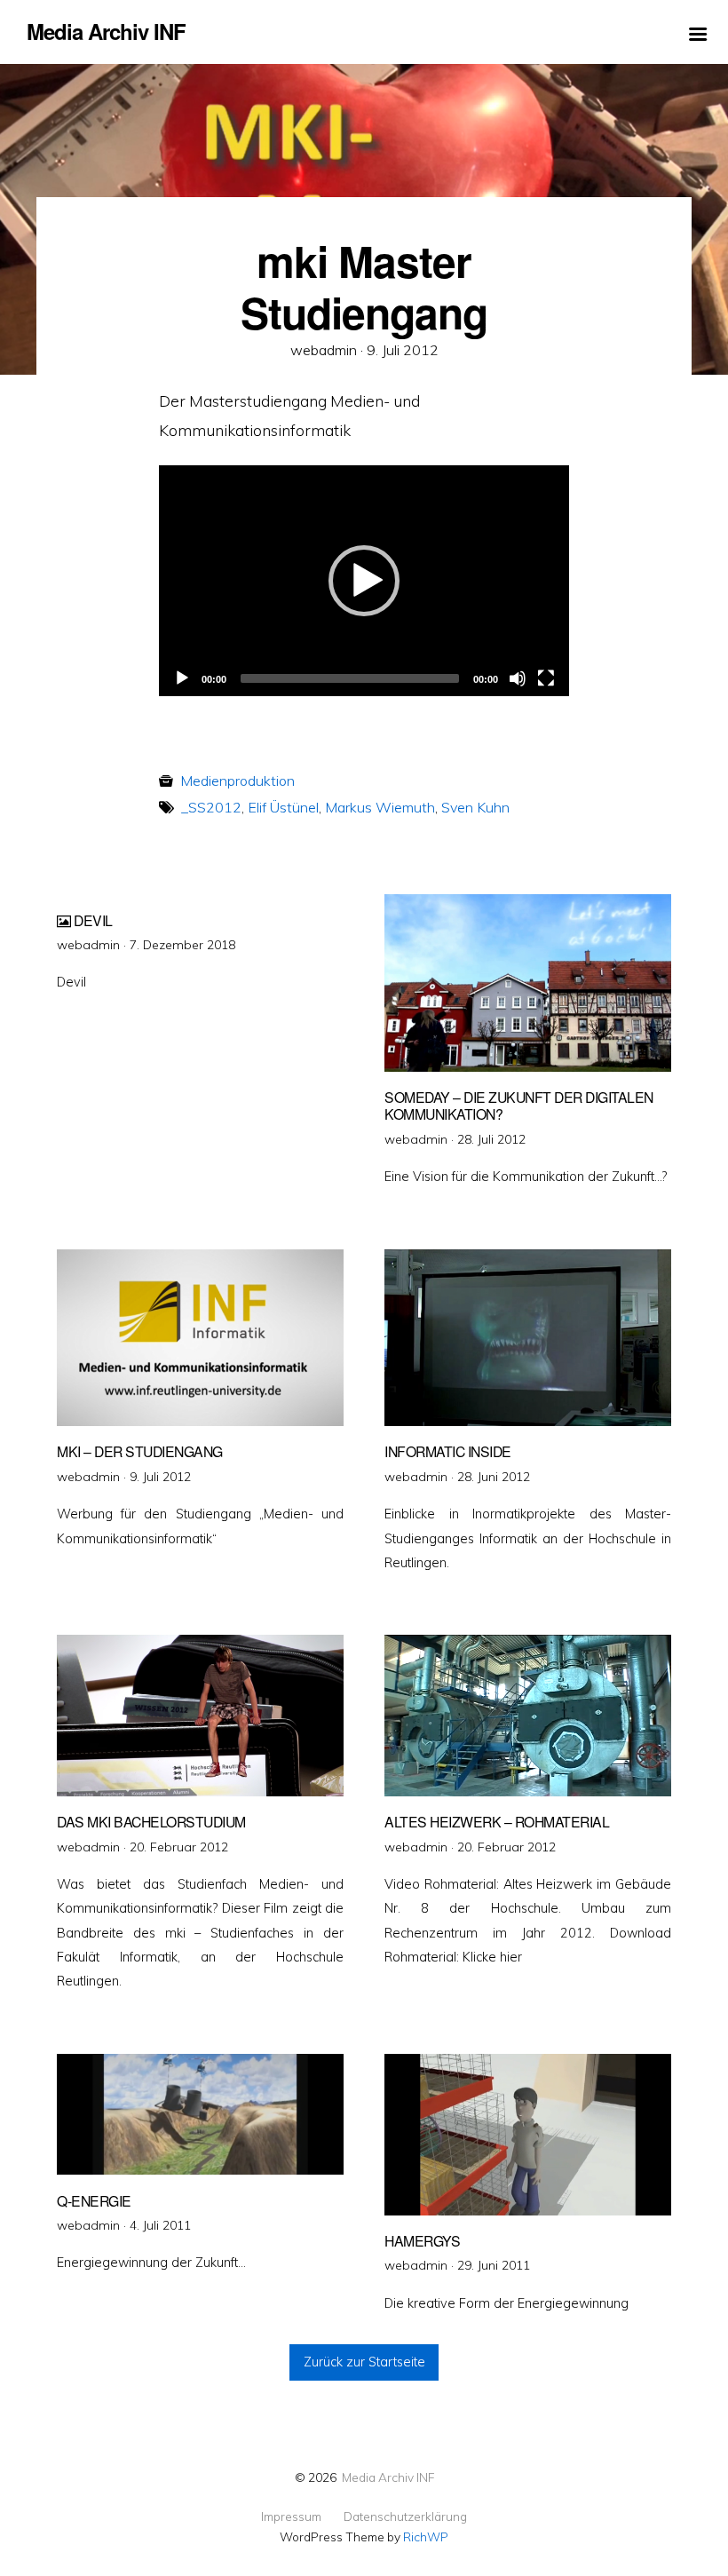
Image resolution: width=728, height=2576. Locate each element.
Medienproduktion (237, 781)
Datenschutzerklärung (405, 2517)
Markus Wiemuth (380, 807)
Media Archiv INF (388, 2477)
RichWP (426, 2536)
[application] (364, 581)
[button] (364, 581)
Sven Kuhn (475, 807)
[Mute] (518, 678)
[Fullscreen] (546, 678)
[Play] (182, 678)
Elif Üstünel (283, 807)
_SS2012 (211, 807)
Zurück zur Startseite (364, 2362)
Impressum (291, 2517)
